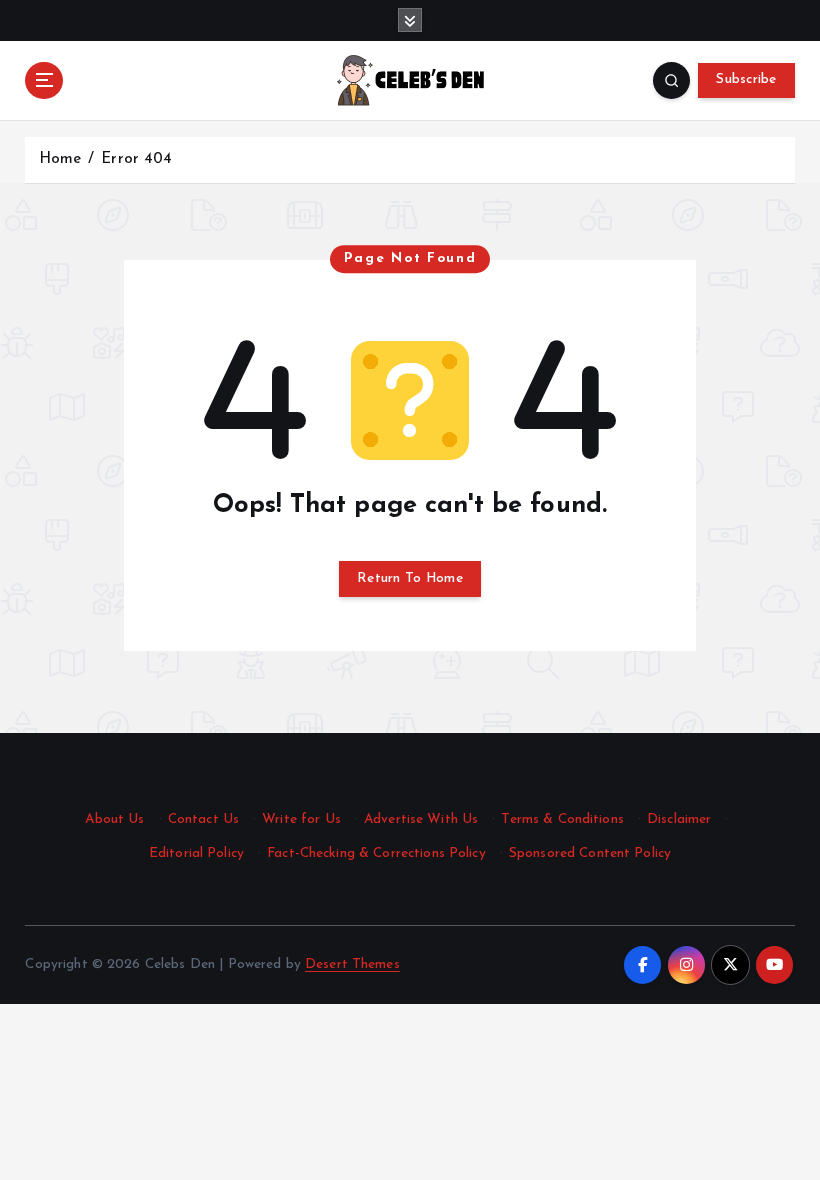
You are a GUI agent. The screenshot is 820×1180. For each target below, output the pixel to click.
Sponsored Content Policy (590, 853)
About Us (114, 819)
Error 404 (136, 159)
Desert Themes (352, 964)
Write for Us (301, 819)
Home (60, 159)
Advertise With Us (421, 819)
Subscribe (746, 79)
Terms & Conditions (562, 819)
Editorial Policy (196, 853)
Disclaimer (679, 819)
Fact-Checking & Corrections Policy (376, 853)
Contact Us (203, 819)
